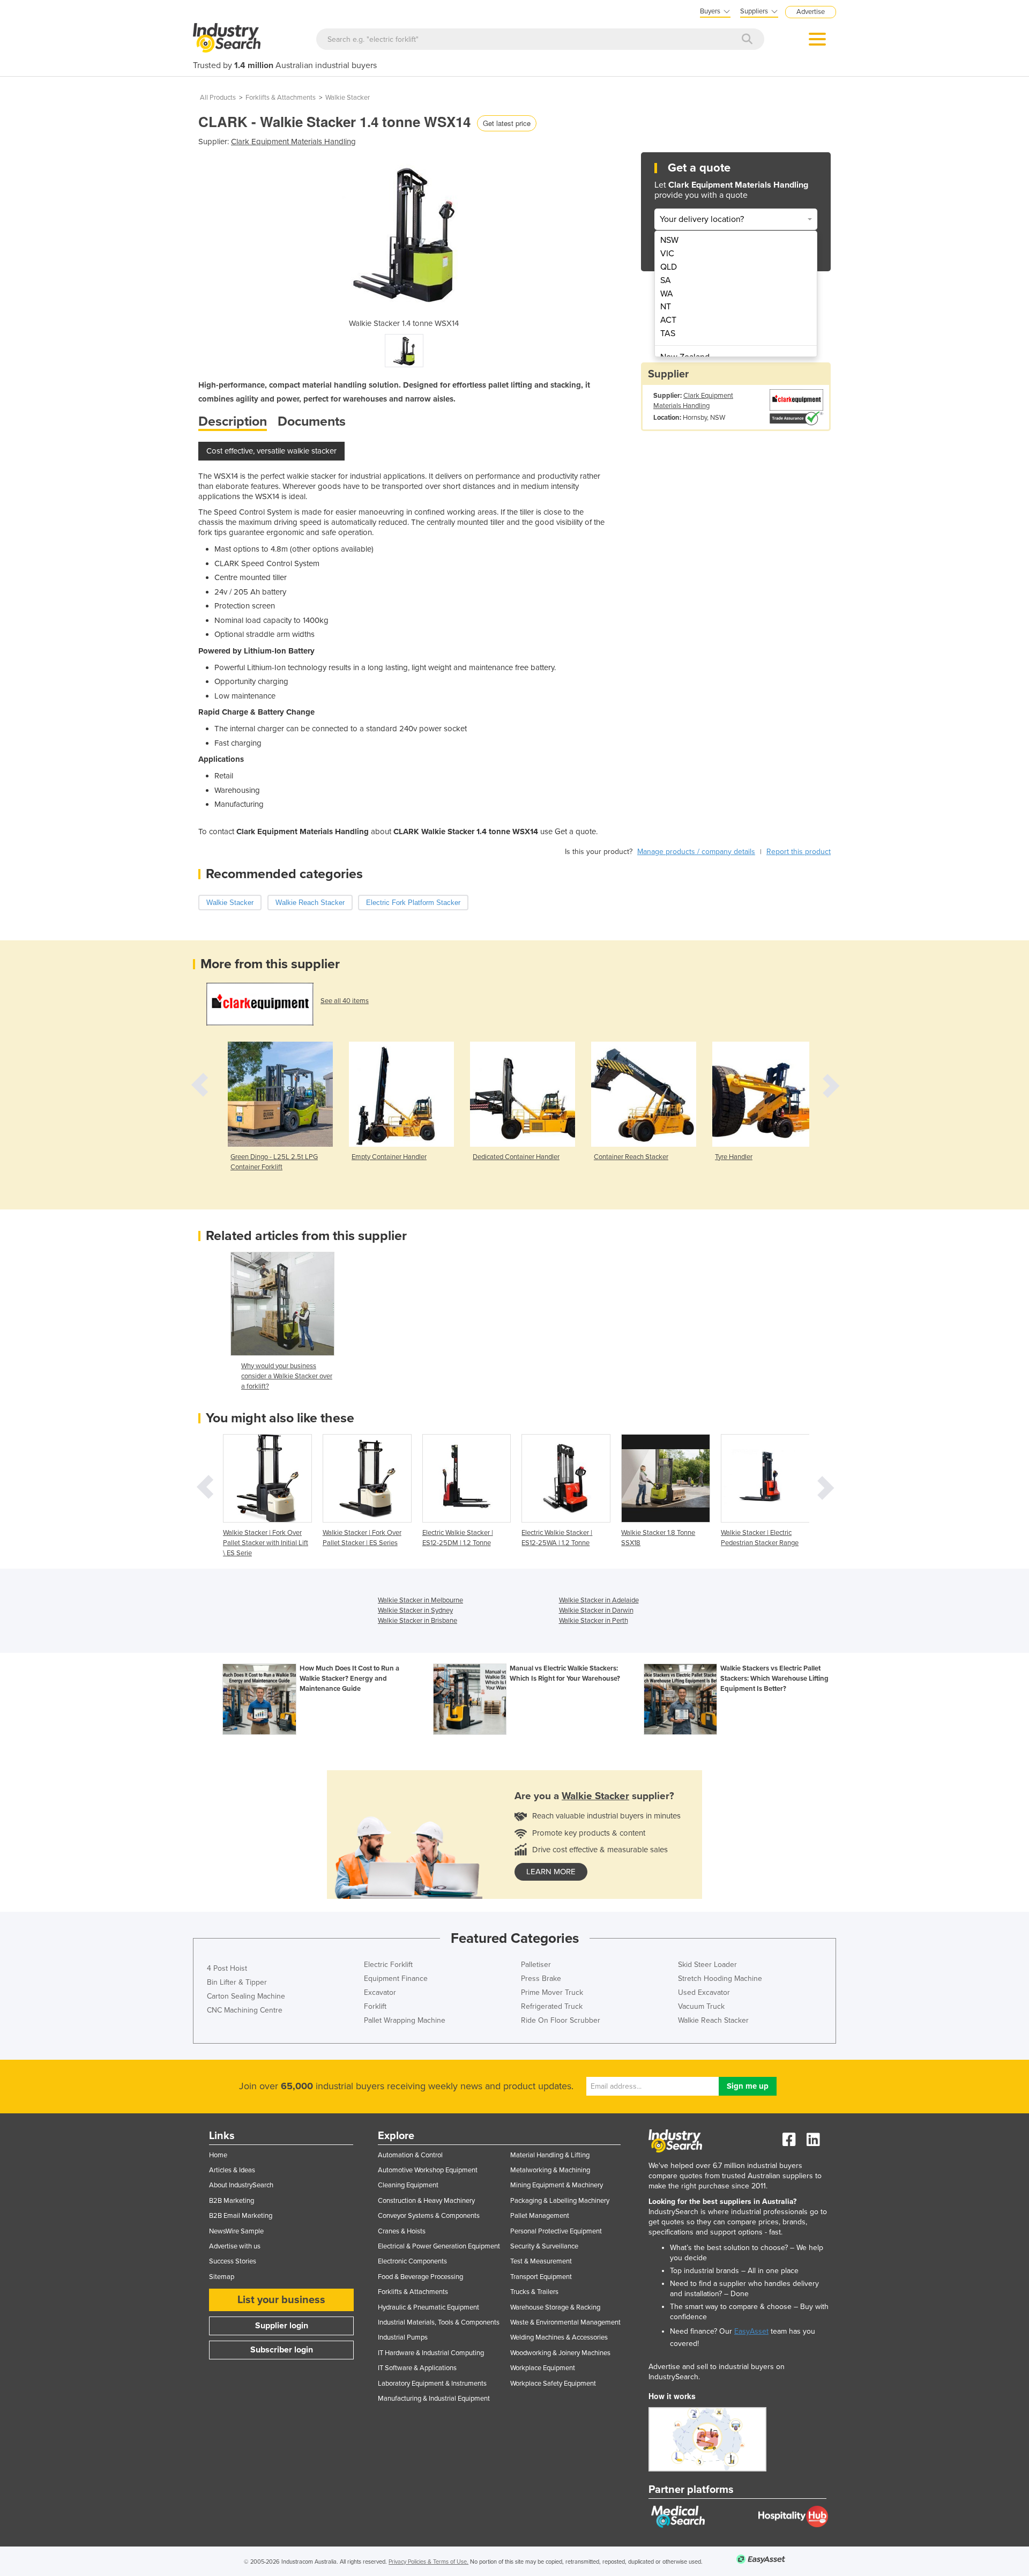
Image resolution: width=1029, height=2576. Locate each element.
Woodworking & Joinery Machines (560, 2353)
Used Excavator (704, 1992)
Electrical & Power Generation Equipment (439, 2246)
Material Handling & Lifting (550, 2155)
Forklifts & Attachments (281, 98)
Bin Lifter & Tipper (237, 1982)
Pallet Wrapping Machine (405, 2020)
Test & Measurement (541, 2261)
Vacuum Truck (701, 2006)
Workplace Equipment (543, 2368)
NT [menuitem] (666, 307)
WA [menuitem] (667, 294)
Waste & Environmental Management (565, 2322)
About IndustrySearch (241, 2185)
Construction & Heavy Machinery (426, 2201)
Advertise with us (235, 2246)
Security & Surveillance (544, 2246)
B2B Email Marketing (241, 2216)
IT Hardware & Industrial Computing (431, 2353)
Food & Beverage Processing (420, 2277)
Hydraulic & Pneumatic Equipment (428, 2307)
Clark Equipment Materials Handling (293, 142)
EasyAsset (751, 2331)
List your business (281, 2300)
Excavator (380, 1992)
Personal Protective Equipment (556, 2231)
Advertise (811, 12)
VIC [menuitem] (667, 254)
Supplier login (282, 2326)
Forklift (375, 2006)
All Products (218, 98)
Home (218, 2155)
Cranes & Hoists (402, 2231)
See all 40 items (345, 1001)
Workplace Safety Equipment (553, 2384)
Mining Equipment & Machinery (557, 2185)
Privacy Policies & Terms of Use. (428, 2562)
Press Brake (541, 1979)
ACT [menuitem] (668, 320)
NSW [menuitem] (669, 240)
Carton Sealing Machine (246, 1996)
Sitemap (222, 2277)
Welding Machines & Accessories (559, 2337)
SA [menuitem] (666, 280)
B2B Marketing (232, 2201)
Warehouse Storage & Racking (555, 2307)
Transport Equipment (541, 2277)
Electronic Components (412, 2261)
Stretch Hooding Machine (720, 1979)
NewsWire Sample (236, 2231)
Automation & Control (410, 2155)
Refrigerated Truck (552, 2006)
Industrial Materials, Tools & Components (439, 2322)
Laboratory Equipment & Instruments (432, 2384)
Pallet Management (540, 2216)
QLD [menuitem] (669, 267)
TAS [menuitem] (668, 333)
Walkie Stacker (348, 98)
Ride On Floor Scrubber (561, 2020)
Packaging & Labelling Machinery (560, 2201)
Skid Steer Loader (707, 1965)
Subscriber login (282, 2350)
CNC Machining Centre (245, 2010)
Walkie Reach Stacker (713, 2020)
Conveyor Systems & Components (429, 2216)
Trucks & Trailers (534, 2292)
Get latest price (507, 123)
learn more (551, 1872)
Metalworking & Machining (550, 2170)
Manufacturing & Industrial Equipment (434, 2399)
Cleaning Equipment (408, 2185)
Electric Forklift (388, 1965)
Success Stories (233, 2261)
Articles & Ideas (232, 2170)
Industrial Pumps (403, 2337)
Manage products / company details (696, 852)
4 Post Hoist (227, 1968)
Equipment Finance (396, 1979)
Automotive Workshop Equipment (428, 2170)
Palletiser (536, 1965)
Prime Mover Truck (552, 1992)
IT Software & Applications (417, 2368)
